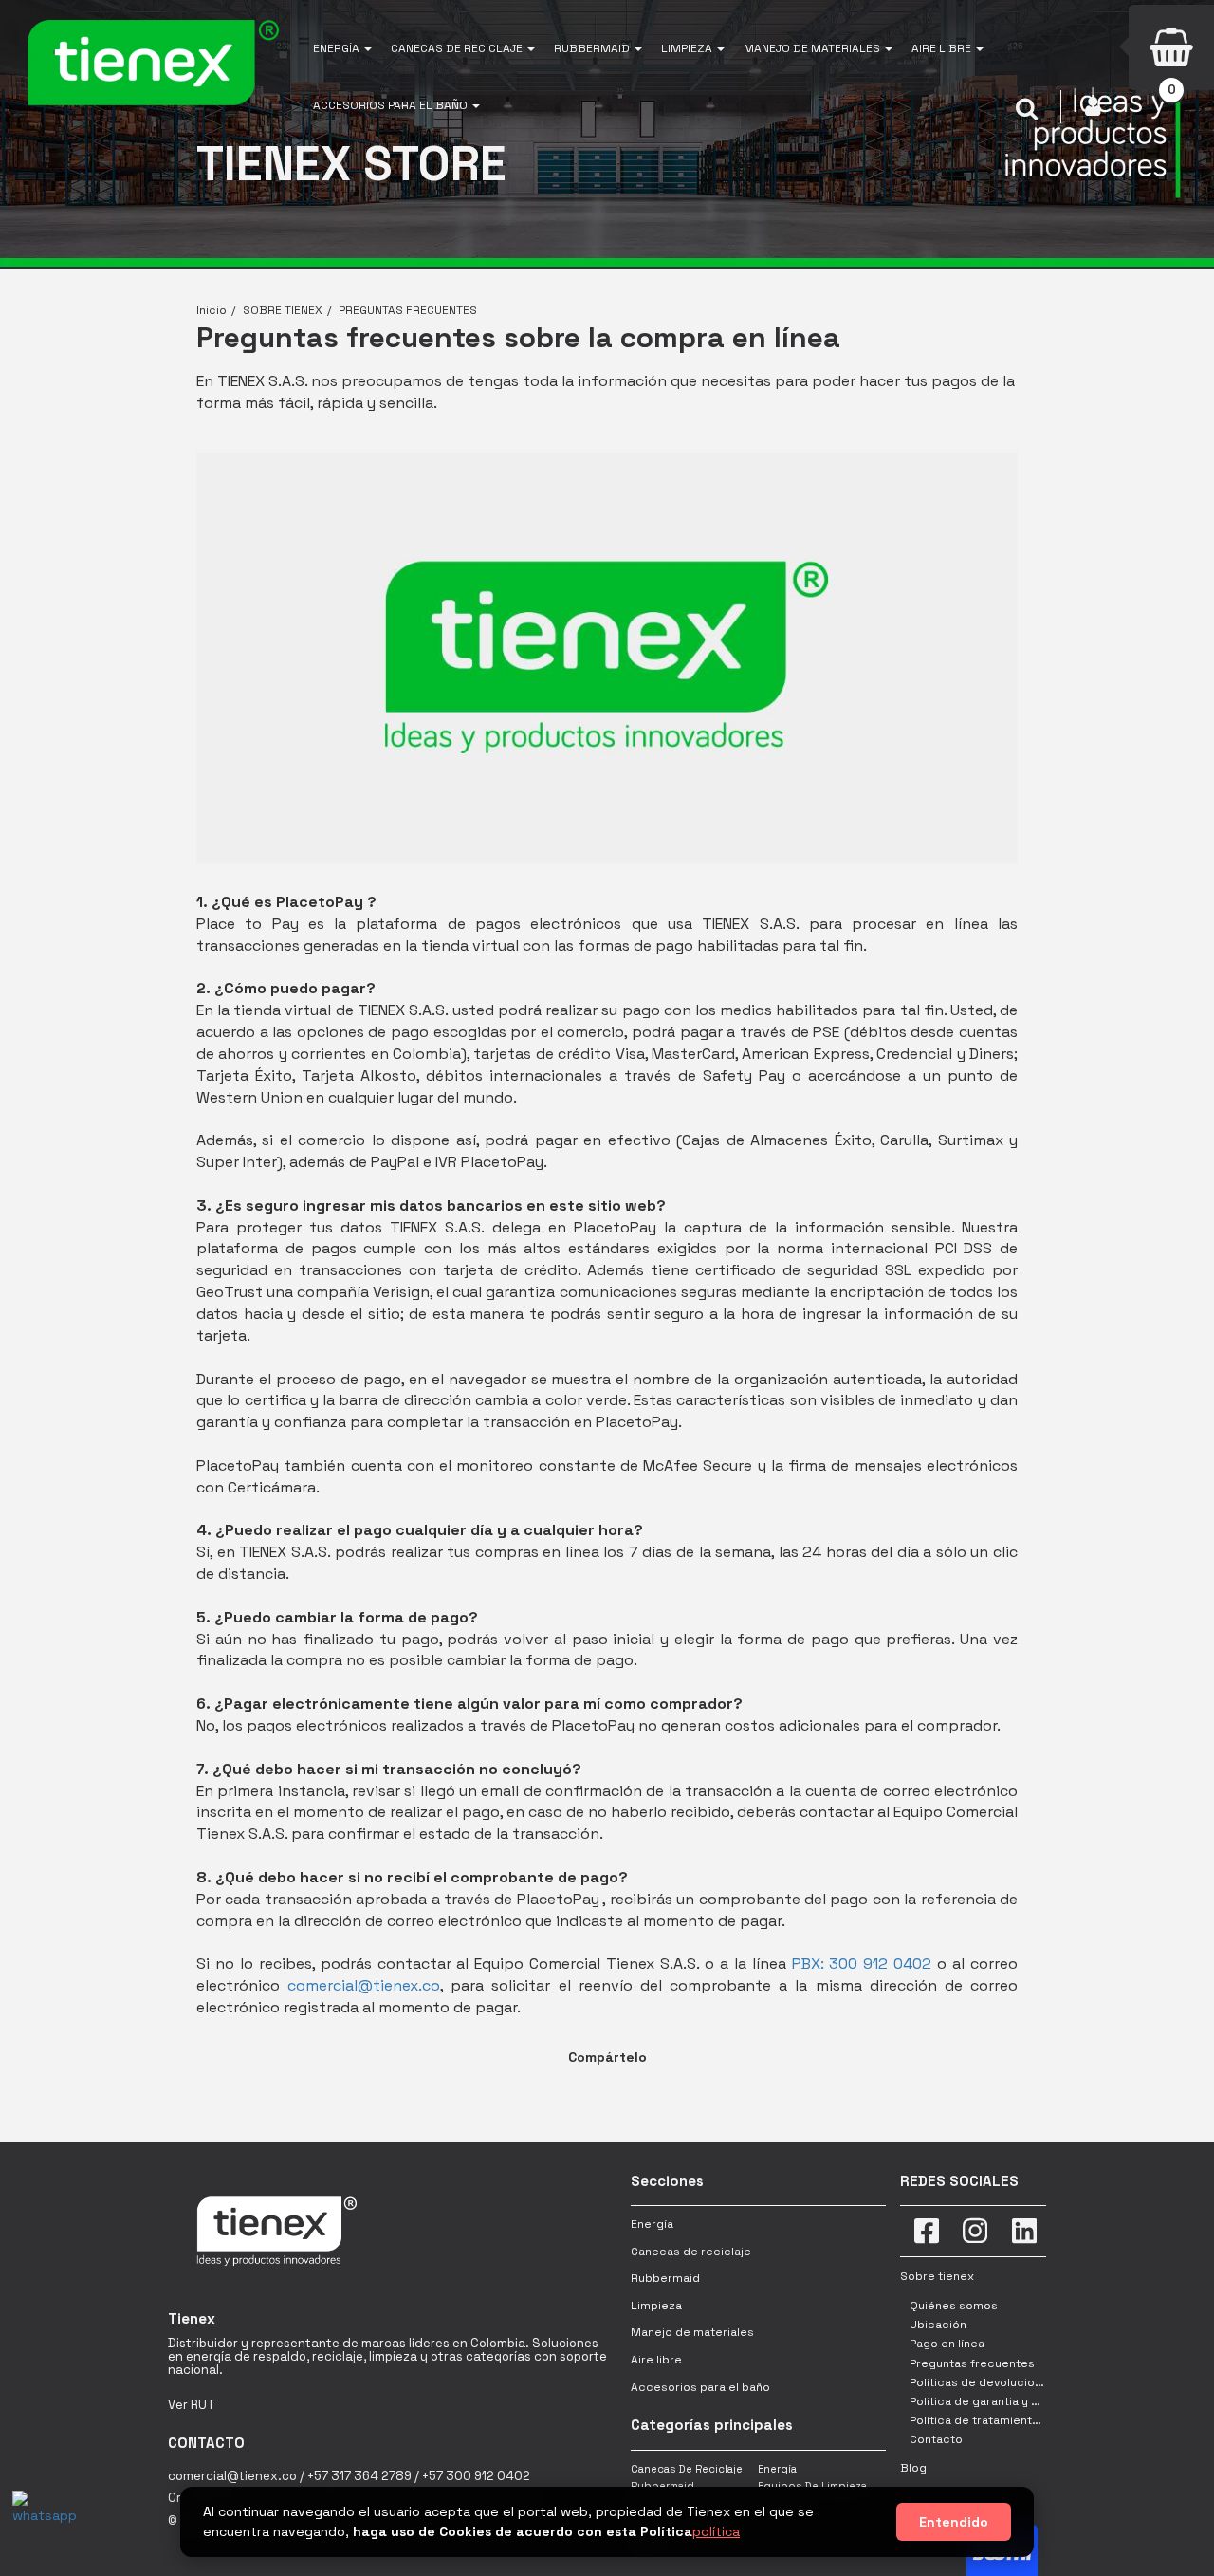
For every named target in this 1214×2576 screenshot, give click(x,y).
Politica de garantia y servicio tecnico (1017, 2401)
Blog (913, 2468)
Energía (652, 2224)
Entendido (954, 2522)
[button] (342, 47)
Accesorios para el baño (700, 2387)
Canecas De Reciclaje (687, 2469)
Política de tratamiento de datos (1002, 2420)
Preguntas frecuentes (972, 2363)
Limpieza (656, 2306)
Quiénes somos (954, 2306)
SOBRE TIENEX (283, 310)
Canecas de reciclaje (691, 2252)
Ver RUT (192, 2405)
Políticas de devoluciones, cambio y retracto (1037, 2382)
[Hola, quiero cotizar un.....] (41, 2519)
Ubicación (938, 2325)
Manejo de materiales (692, 2332)
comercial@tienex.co (364, 1985)
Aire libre (656, 2360)
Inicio (212, 310)
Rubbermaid (665, 2278)
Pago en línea (947, 2344)
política (716, 2531)
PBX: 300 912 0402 (862, 1964)
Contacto (936, 2439)
